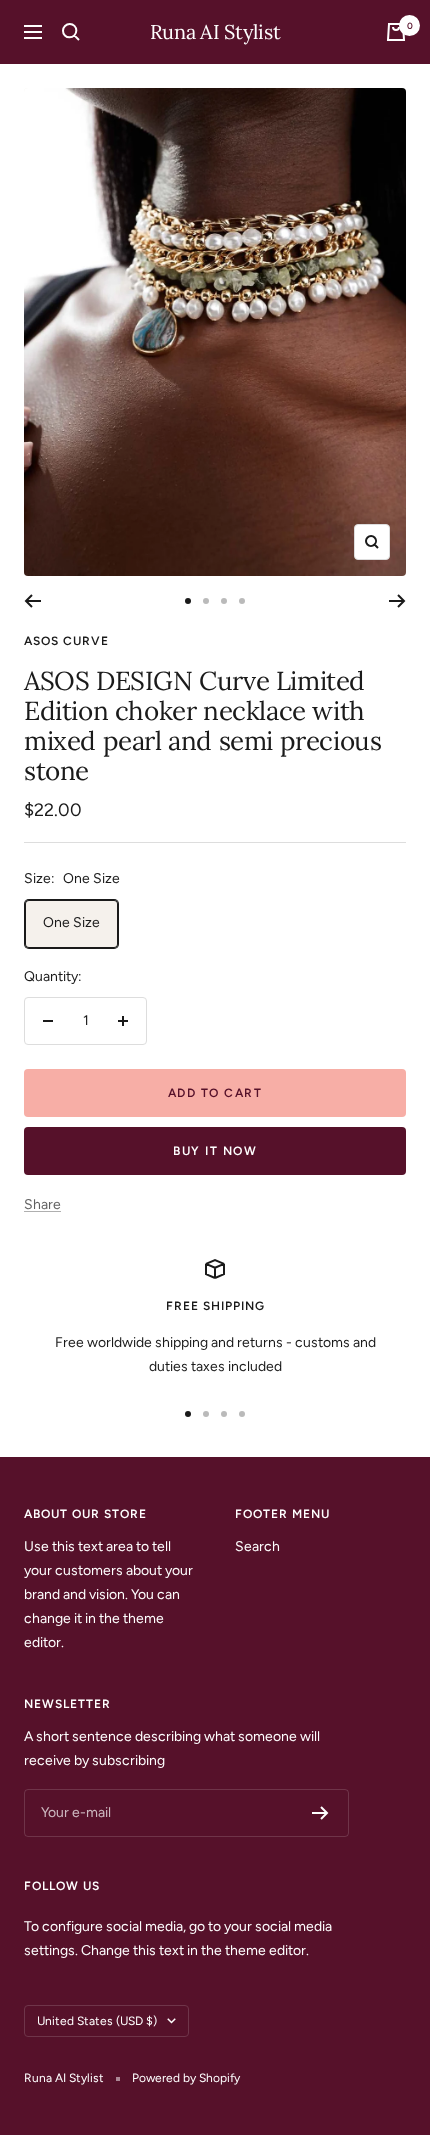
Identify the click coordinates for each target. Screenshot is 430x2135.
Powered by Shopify (186, 2078)
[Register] (320, 1813)
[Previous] (32, 601)
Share (42, 1204)
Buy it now (215, 1151)
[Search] (71, 32)
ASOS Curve (66, 641)
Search (257, 1546)
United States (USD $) (97, 2021)
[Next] (397, 601)
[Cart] (396, 32)
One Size (71, 922)
